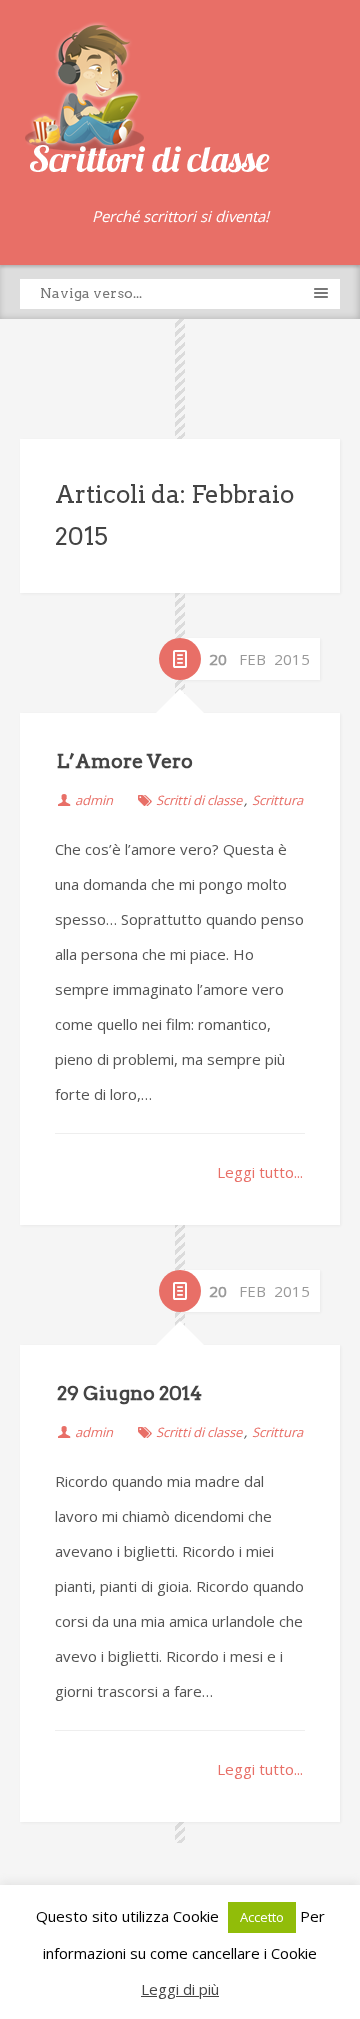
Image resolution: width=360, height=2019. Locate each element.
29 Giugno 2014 (129, 1393)
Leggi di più (180, 1989)
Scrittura (277, 800)
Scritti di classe (199, 800)
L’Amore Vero (125, 761)
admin (94, 800)
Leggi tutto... (260, 1172)
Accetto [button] (262, 1917)
